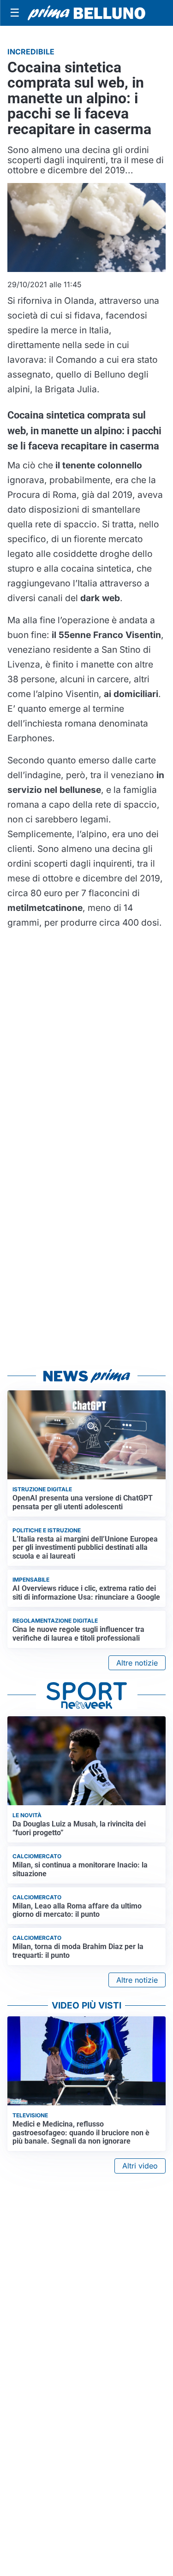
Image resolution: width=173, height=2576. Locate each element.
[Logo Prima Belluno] (86, 13)
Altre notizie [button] (137, 1663)
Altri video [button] (140, 2166)
